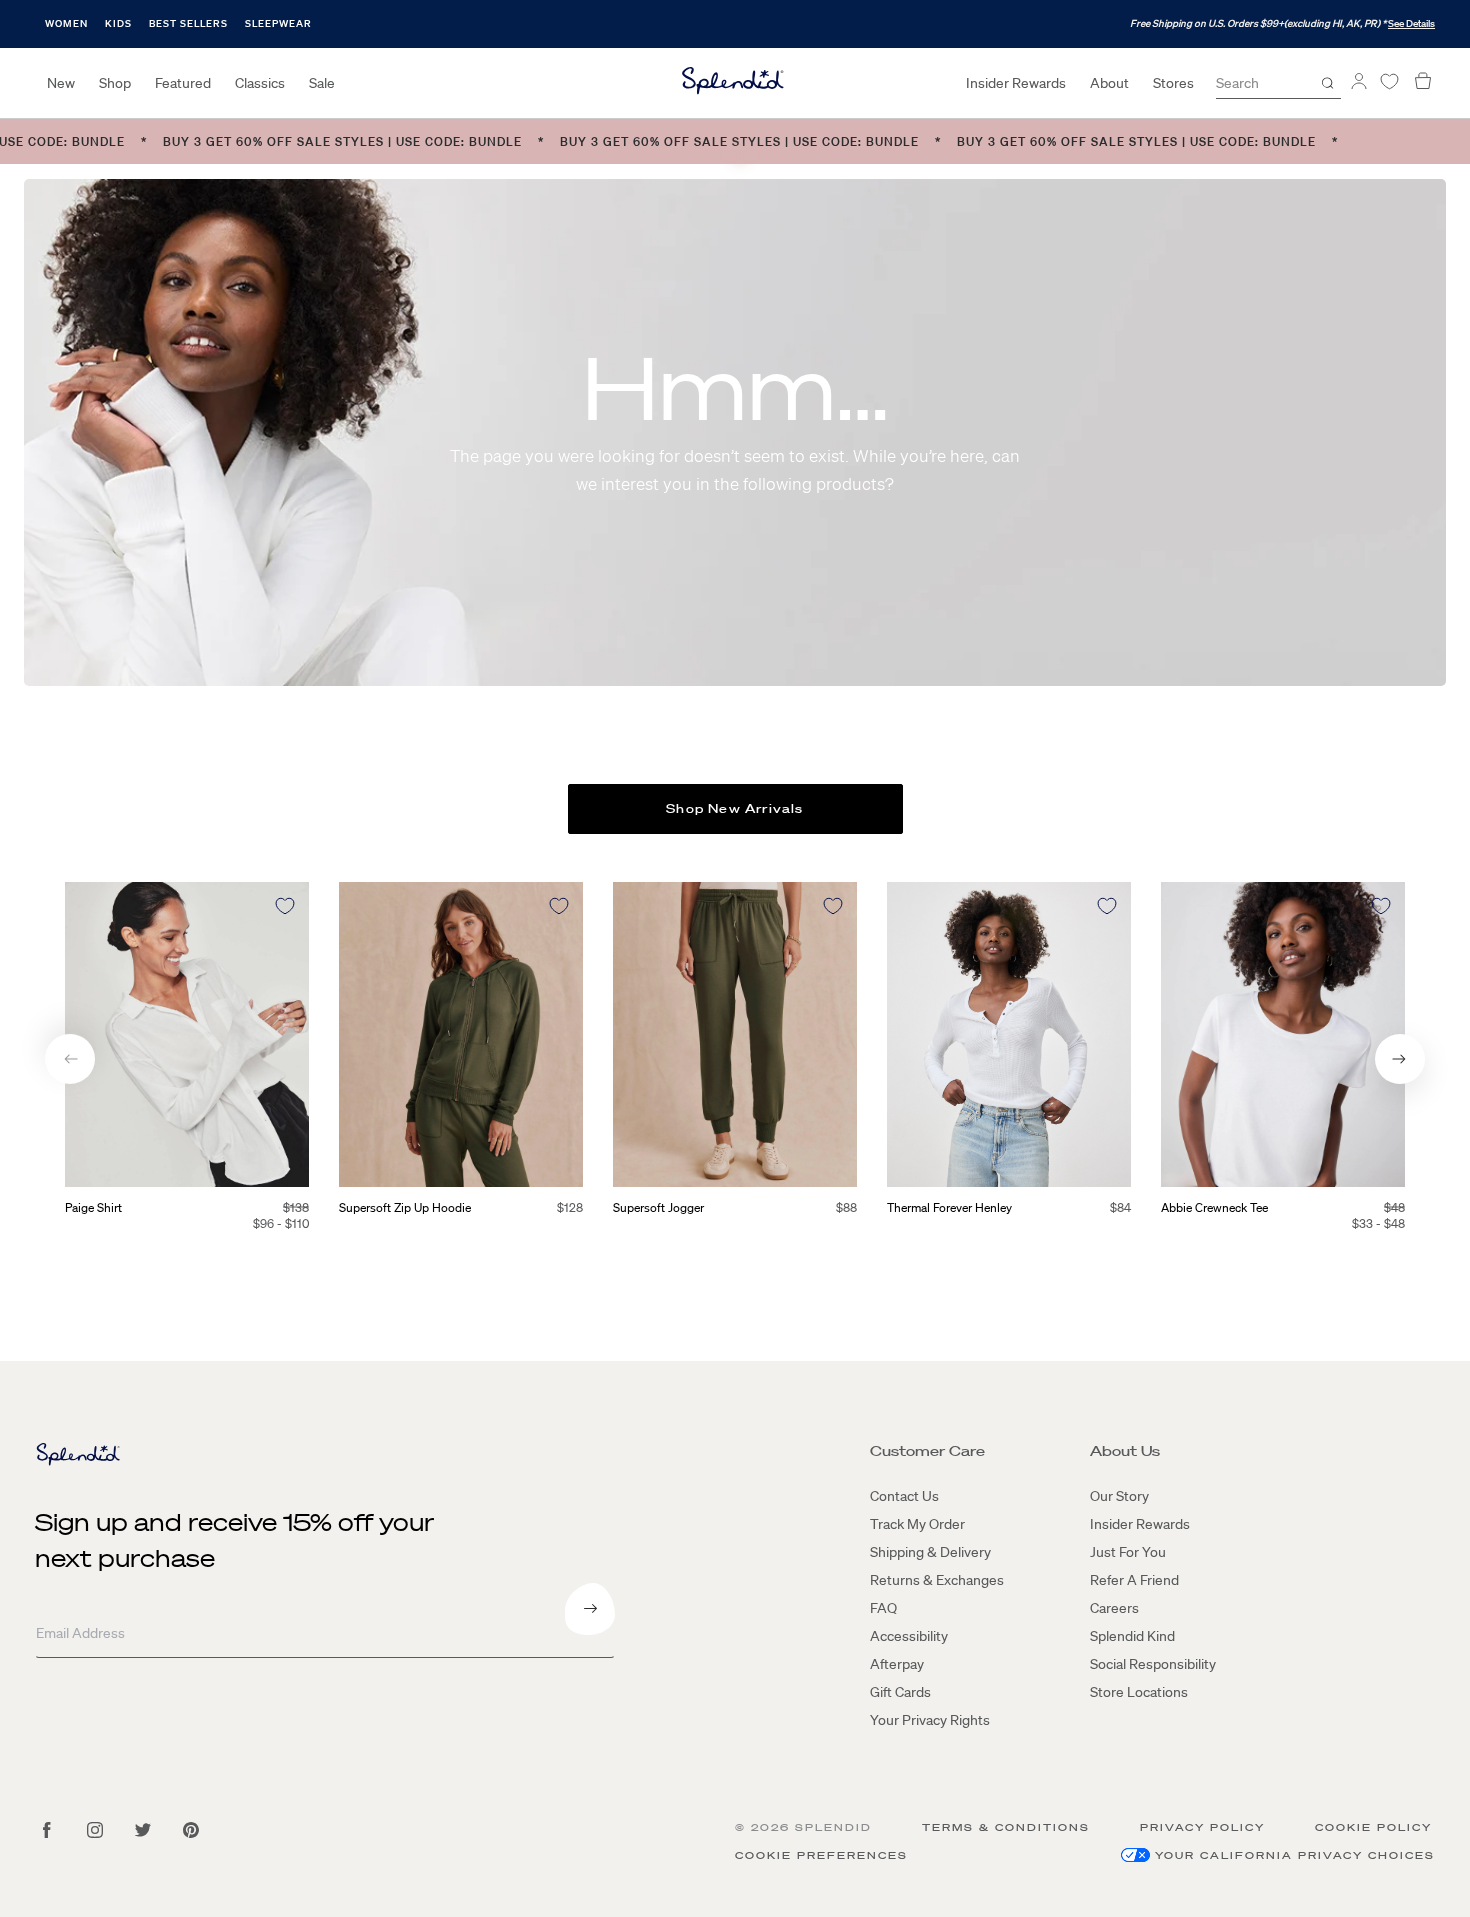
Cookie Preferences (821, 1855)
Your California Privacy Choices (1295, 1855)
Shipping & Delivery (930, 1552)
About (1109, 83)
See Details (1411, 23)
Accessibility (909, 1636)
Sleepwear (278, 23)
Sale (322, 83)
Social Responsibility (1153, 1664)
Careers (1114, 1608)
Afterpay (897, 1664)
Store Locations (1139, 1692)
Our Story (1119, 1496)
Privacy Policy (1202, 1827)
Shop (115, 83)
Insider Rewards (1016, 83)
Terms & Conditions (1006, 1827)
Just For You (1128, 1552)
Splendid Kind (1132, 1636)
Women (66, 23)
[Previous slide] (70, 1059)
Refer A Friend (1134, 1580)
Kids (118, 23)
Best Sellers (188, 23)
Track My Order (917, 1524)
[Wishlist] (1389, 81)
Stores (1173, 83)
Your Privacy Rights (930, 1720)
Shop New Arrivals (734, 808)
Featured (183, 83)
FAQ (883, 1608)
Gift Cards (900, 1692)
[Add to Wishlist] (285, 906)
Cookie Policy (1373, 1827)
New (61, 83)
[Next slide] (1400, 1059)
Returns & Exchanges (937, 1580)
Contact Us (904, 1496)
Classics (260, 83)
